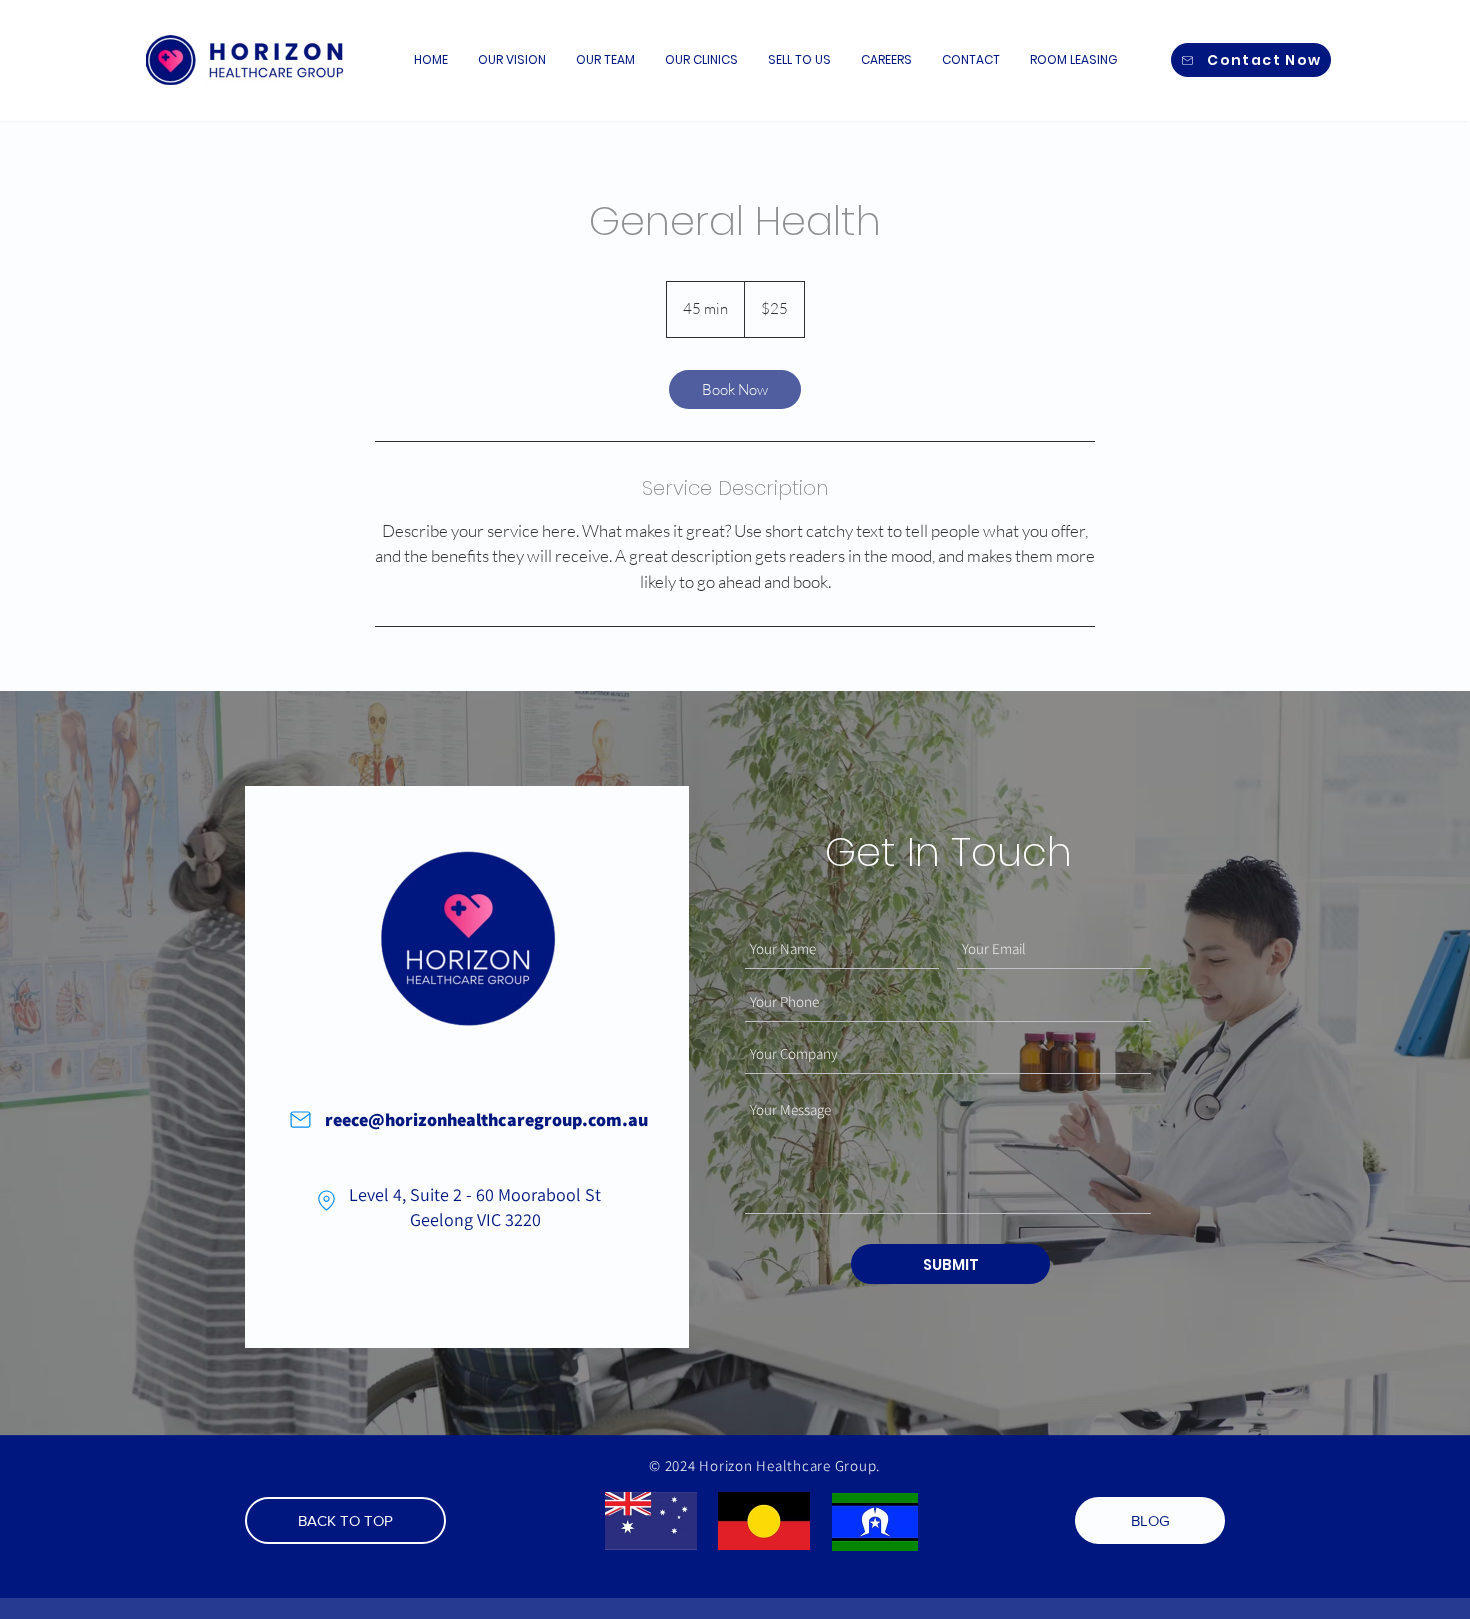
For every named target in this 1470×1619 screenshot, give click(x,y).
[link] (735, 389)
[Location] (326, 1200)
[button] (701, 60)
